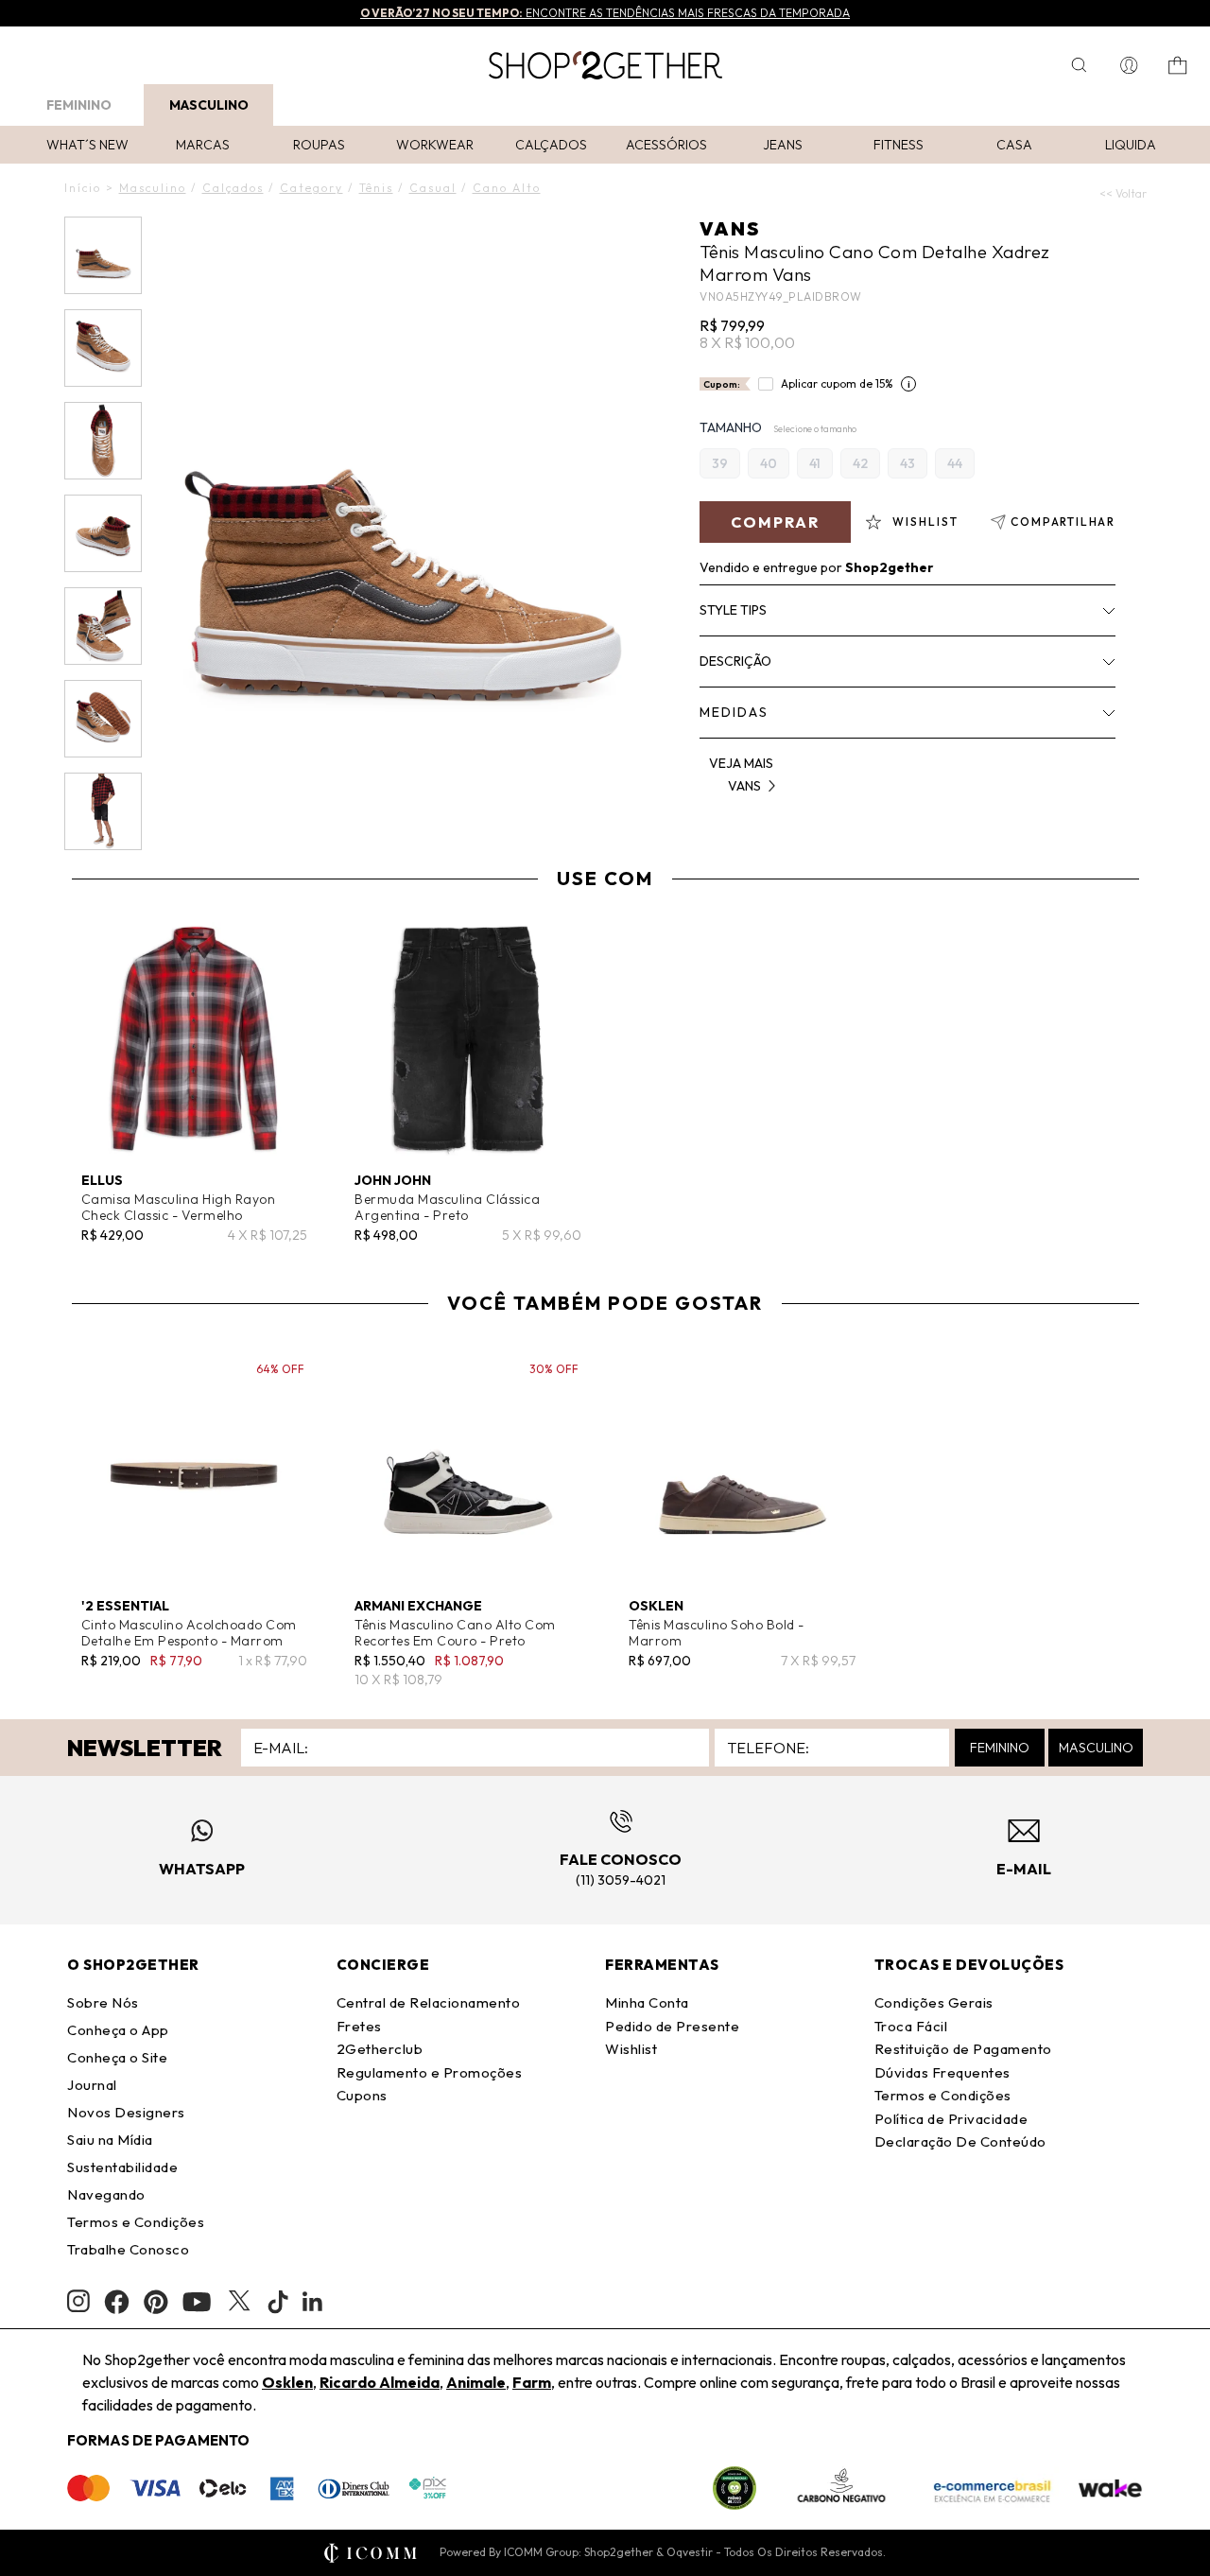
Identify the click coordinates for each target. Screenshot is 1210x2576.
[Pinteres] (156, 2302)
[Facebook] (117, 2302)
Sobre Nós (103, 2002)
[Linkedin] (313, 2302)
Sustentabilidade (122, 2167)
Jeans (783, 145)
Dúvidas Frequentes (942, 2072)
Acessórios (666, 145)
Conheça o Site (117, 2057)
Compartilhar (1063, 522)
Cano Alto (507, 188)
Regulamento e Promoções (430, 2072)
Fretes (359, 2026)
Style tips (733, 610)
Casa (1014, 145)
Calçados (551, 145)
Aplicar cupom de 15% (837, 383)
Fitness (899, 145)
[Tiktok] (278, 2302)
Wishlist (631, 2049)
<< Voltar (1123, 193)
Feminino (79, 105)
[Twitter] (239, 2302)
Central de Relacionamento (429, 2002)
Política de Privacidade (951, 2119)
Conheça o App (118, 2030)
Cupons (362, 2095)
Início (83, 188)
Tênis (376, 188)
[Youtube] (197, 2302)
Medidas (734, 712)
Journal (92, 2085)
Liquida (1131, 145)
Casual (433, 188)
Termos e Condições (136, 2222)
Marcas (203, 145)
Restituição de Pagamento (963, 2049)
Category (311, 188)
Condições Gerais (934, 2002)
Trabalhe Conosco (128, 2249)
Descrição (735, 661)
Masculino (209, 105)
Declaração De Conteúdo (960, 2141)
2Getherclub (380, 2049)
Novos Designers (126, 2112)
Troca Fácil (911, 2026)
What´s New (87, 145)
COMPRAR (775, 522)
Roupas (319, 145)
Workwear (435, 145)
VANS (730, 228)
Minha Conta (647, 2002)
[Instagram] (78, 2301)
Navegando (106, 2194)
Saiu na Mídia (110, 2140)
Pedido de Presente (672, 2026)
